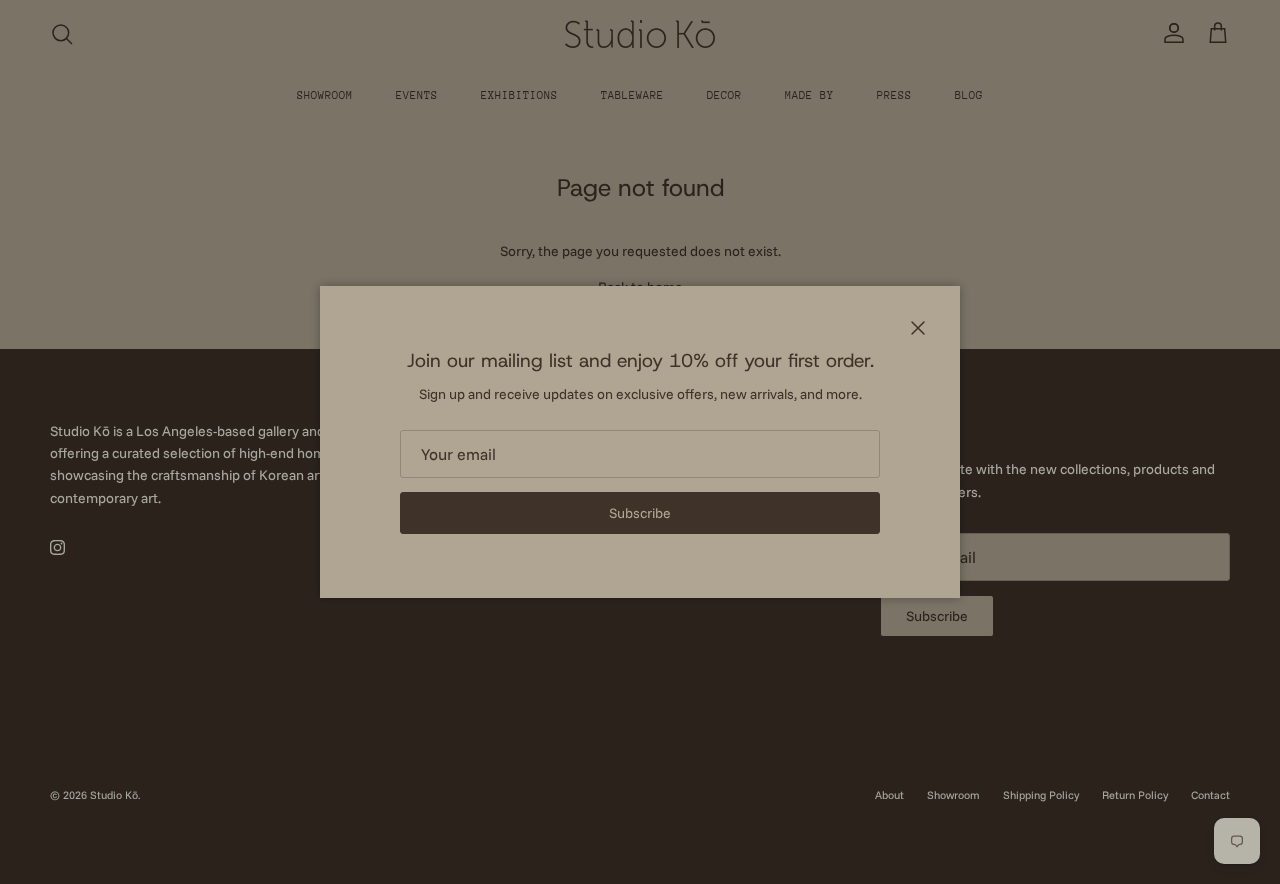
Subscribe (640, 513)
